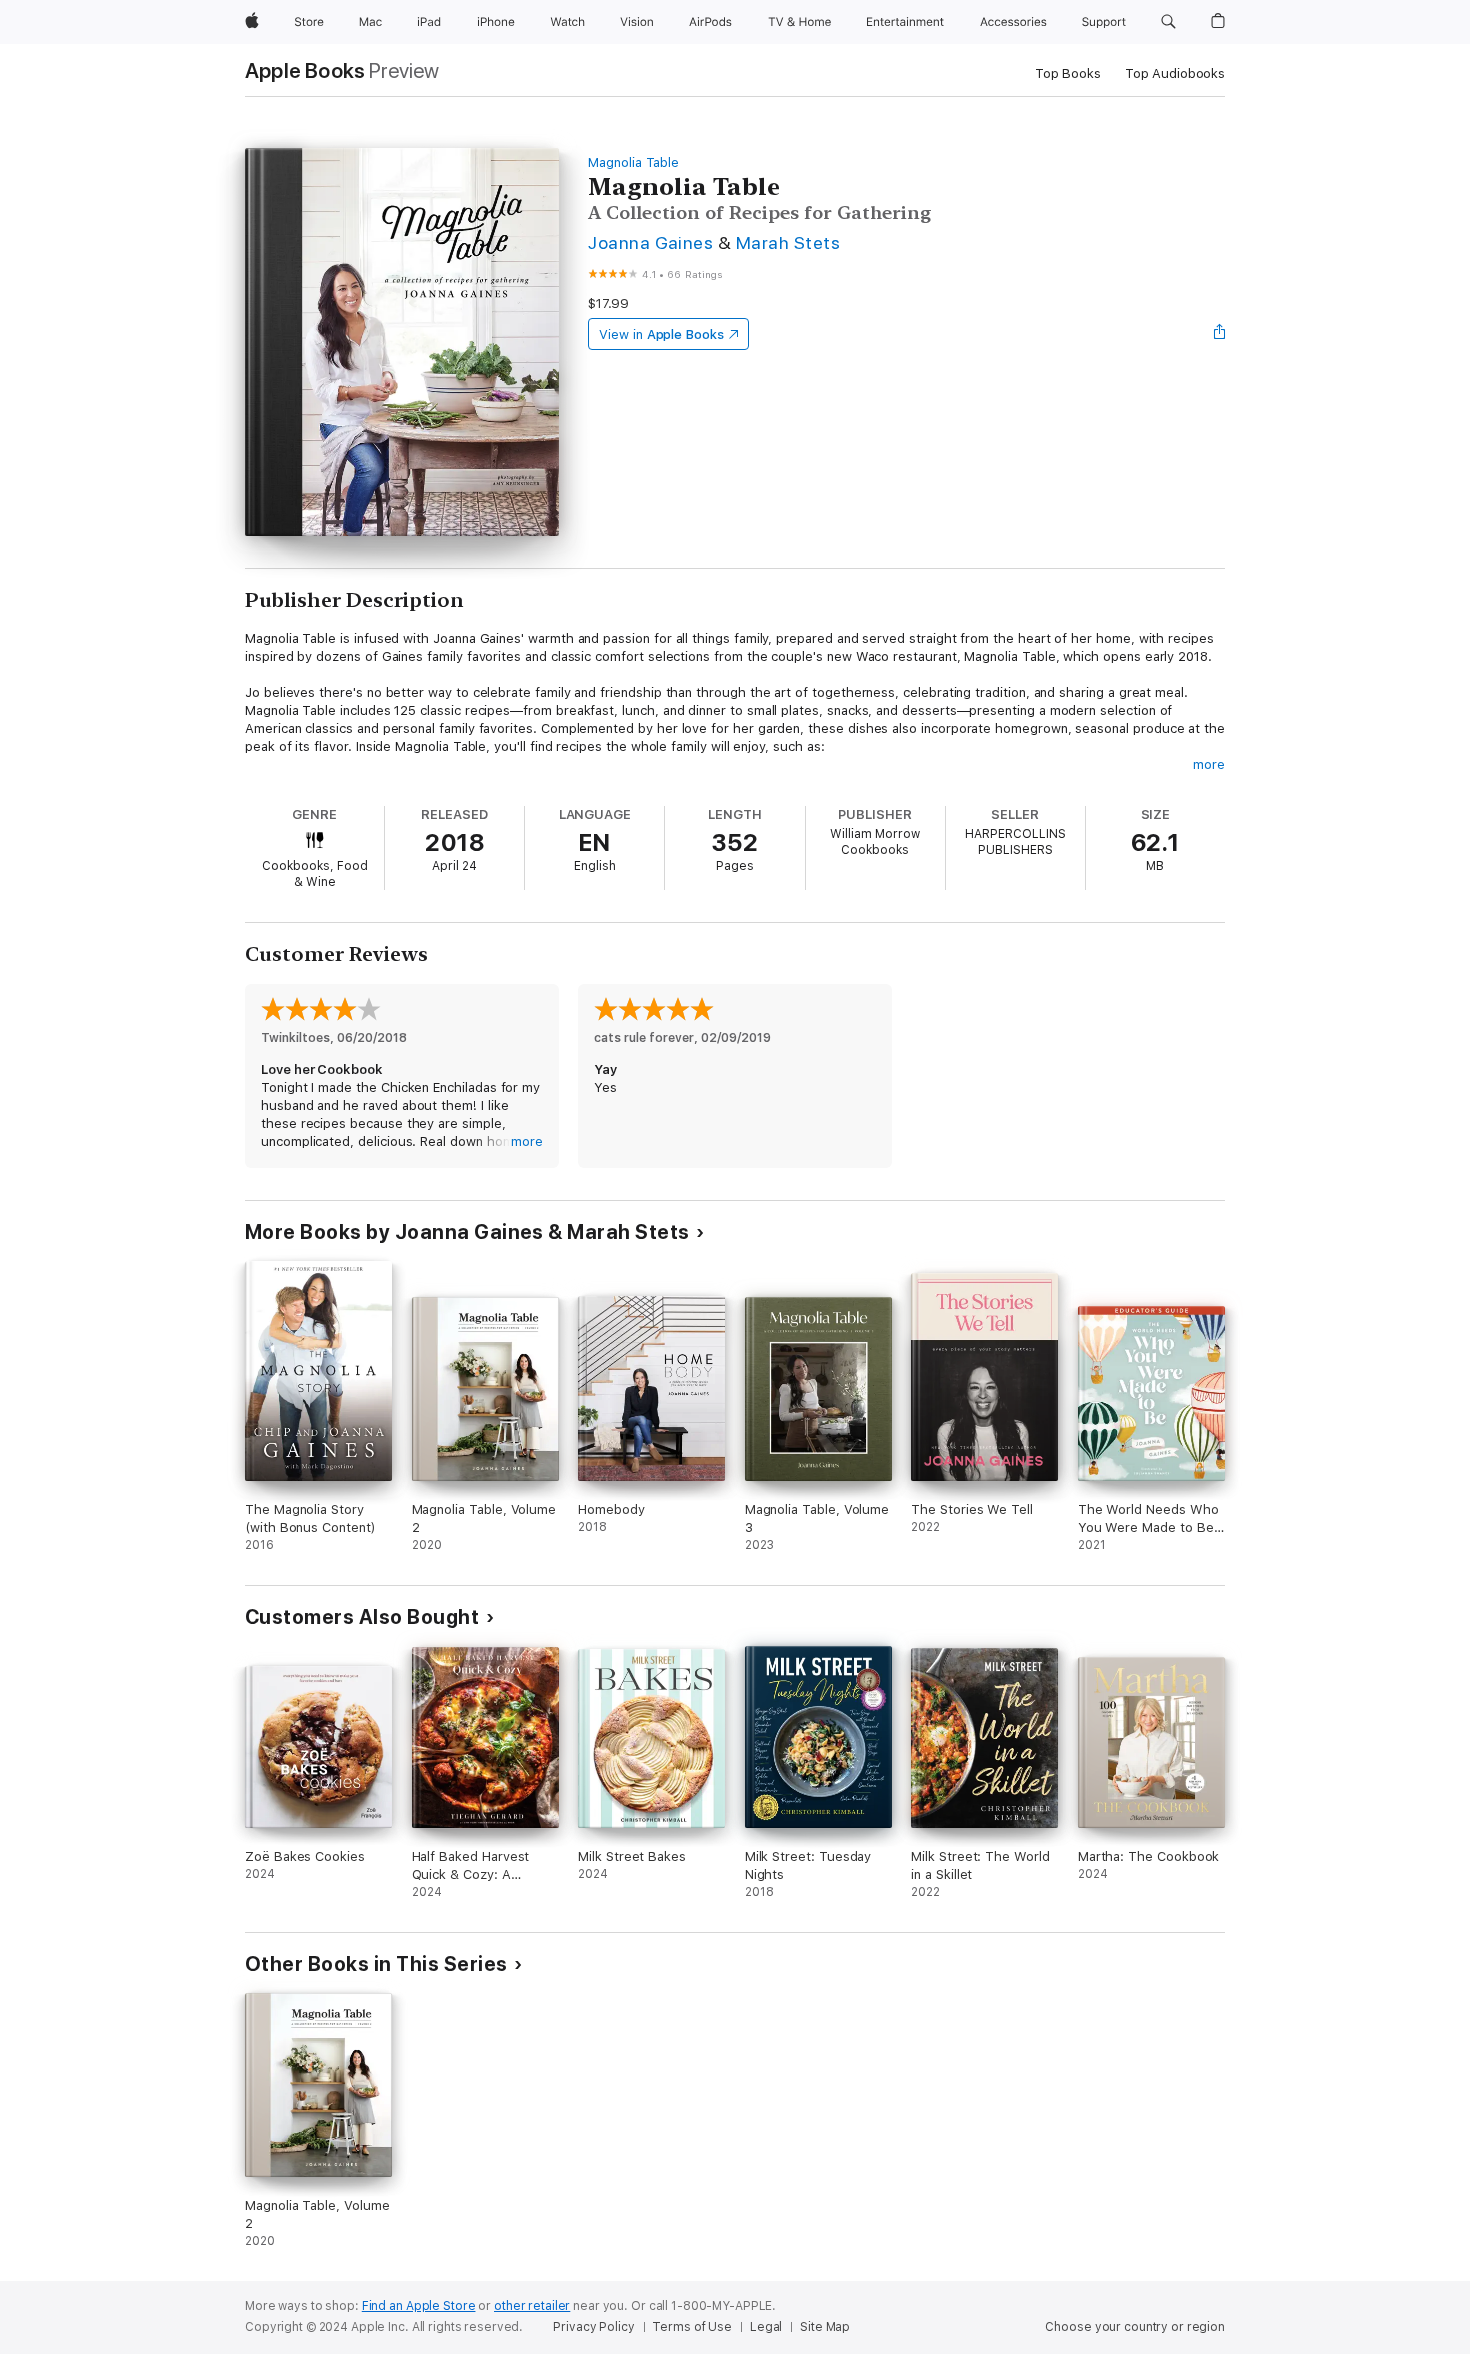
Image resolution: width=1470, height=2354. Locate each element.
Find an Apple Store (419, 2306)
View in (661, 334)
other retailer (532, 2306)
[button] (1168, 22)
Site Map (825, 2327)
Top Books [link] (1068, 73)
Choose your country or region (1135, 2327)
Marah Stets (788, 242)
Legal (766, 2327)
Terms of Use (692, 2327)
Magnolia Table (633, 162)
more (1209, 764)
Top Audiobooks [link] (1175, 73)
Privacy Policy (593, 2327)
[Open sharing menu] (1220, 334)
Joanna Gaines (650, 242)
